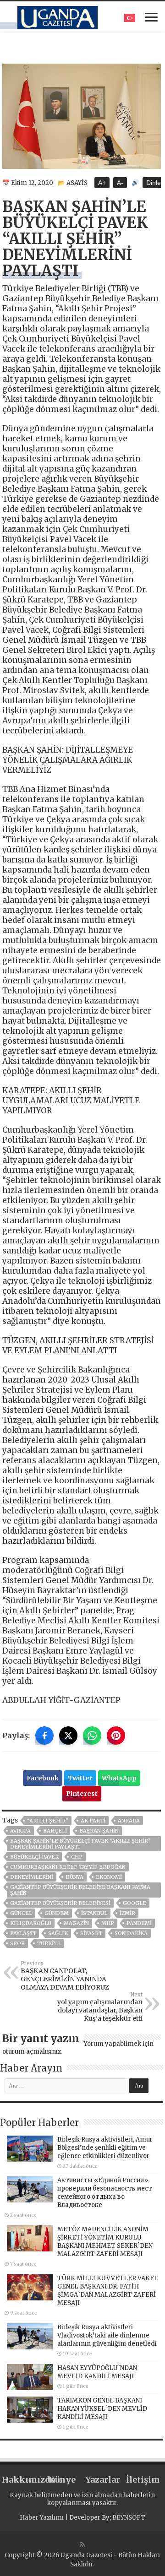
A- (120, 183)
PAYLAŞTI (23, 1933)
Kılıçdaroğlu (31, 1923)
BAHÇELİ (55, 1831)
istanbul (94, 1913)
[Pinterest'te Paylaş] (116, 1735)
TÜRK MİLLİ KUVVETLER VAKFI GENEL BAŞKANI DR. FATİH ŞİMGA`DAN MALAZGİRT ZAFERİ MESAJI (107, 2291)
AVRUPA (20, 1831)
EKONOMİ (109, 1877)
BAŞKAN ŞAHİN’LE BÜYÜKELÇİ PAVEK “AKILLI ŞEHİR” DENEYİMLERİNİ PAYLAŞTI (80, 1844)
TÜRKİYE (49, 1943)
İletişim (143, 2480)
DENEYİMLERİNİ (32, 1877)
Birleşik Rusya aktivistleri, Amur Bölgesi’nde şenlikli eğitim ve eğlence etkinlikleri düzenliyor (105, 2148)
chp (77, 1857)
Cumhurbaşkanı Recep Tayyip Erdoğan (68, 1867)
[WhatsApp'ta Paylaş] (92, 1735)
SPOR (17, 1943)
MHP (108, 1923)
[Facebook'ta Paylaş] (44, 1735)
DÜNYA (74, 1877)
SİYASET (91, 1933)
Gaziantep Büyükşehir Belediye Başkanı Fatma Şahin (80, 1890)
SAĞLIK (58, 1933)
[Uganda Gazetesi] (58, 16)
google (135, 1903)
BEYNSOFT (129, 2518)
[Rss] (82, 2544)
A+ (102, 183)
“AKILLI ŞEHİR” (48, 1821)
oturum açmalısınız (32, 2052)
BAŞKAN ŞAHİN (99, 1831)
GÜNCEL (21, 1913)
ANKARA (129, 1821)
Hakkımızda (22, 2480)
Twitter (80, 1778)
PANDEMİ (139, 1923)
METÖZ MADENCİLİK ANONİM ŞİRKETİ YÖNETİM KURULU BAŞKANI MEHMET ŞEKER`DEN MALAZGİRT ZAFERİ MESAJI (105, 2242)
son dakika (131, 1933)
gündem (57, 1913)
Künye (62, 2480)
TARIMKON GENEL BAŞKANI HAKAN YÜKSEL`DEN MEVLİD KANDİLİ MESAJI (102, 2409)
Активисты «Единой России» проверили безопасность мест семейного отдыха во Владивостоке (105, 2193)
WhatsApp (119, 1778)
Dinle (154, 183)
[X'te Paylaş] (68, 1735)
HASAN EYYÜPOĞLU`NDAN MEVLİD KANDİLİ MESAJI (97, 2372)
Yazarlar (103, 2480)
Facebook (43, 1778)
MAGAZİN (76, 1923)
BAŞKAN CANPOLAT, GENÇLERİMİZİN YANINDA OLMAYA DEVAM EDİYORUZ (65, 1976)
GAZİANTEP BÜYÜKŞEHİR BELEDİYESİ (60, 1903)
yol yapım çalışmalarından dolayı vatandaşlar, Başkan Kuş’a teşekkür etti (100, 2007)
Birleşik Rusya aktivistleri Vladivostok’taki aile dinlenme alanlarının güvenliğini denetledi (107, 2335)
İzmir (127, 1913)
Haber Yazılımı (42, 2518)
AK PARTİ (93, 1821)
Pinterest (82, 1794)
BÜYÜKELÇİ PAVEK (34, 1857)
